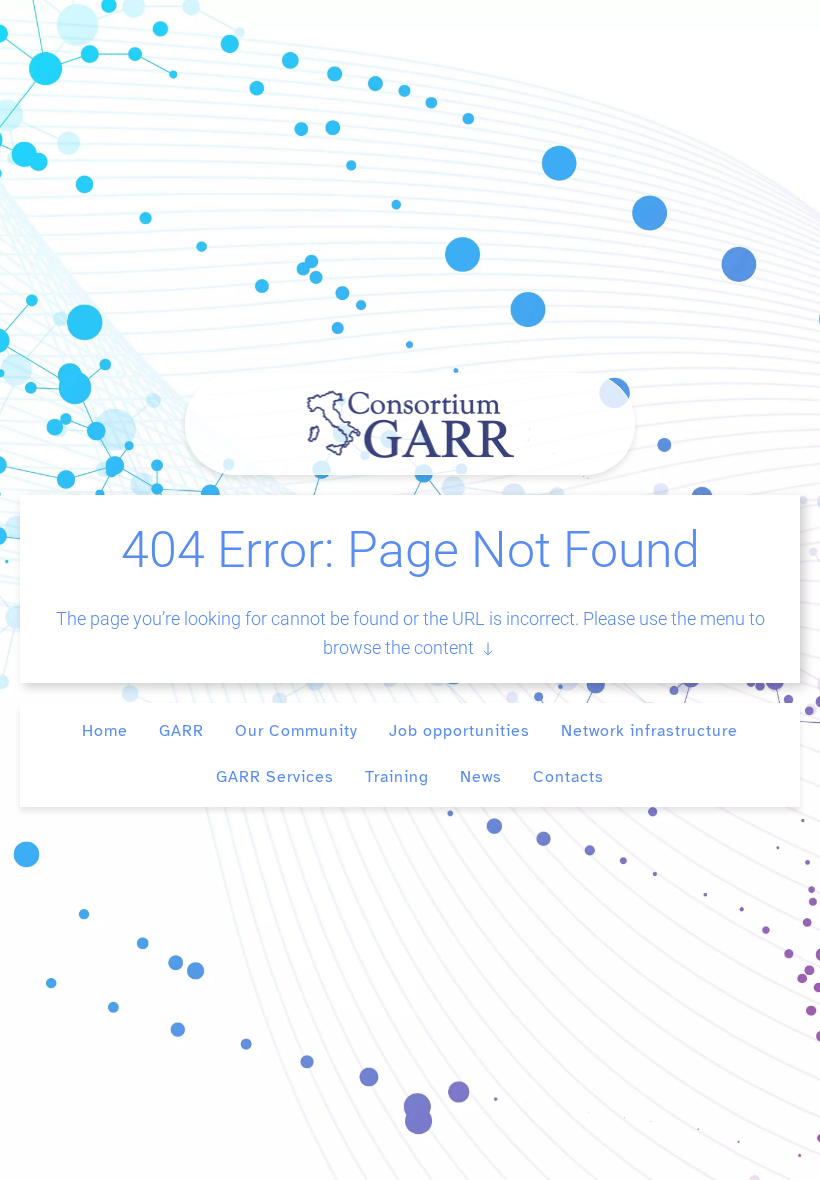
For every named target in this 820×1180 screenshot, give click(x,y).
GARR (181, 731)
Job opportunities (459, 731)
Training (397, 777)
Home (105, 731)
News (481, 777)
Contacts (568, 777)
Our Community (296, 731)
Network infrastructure (649, 731)
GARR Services (275, 777)
